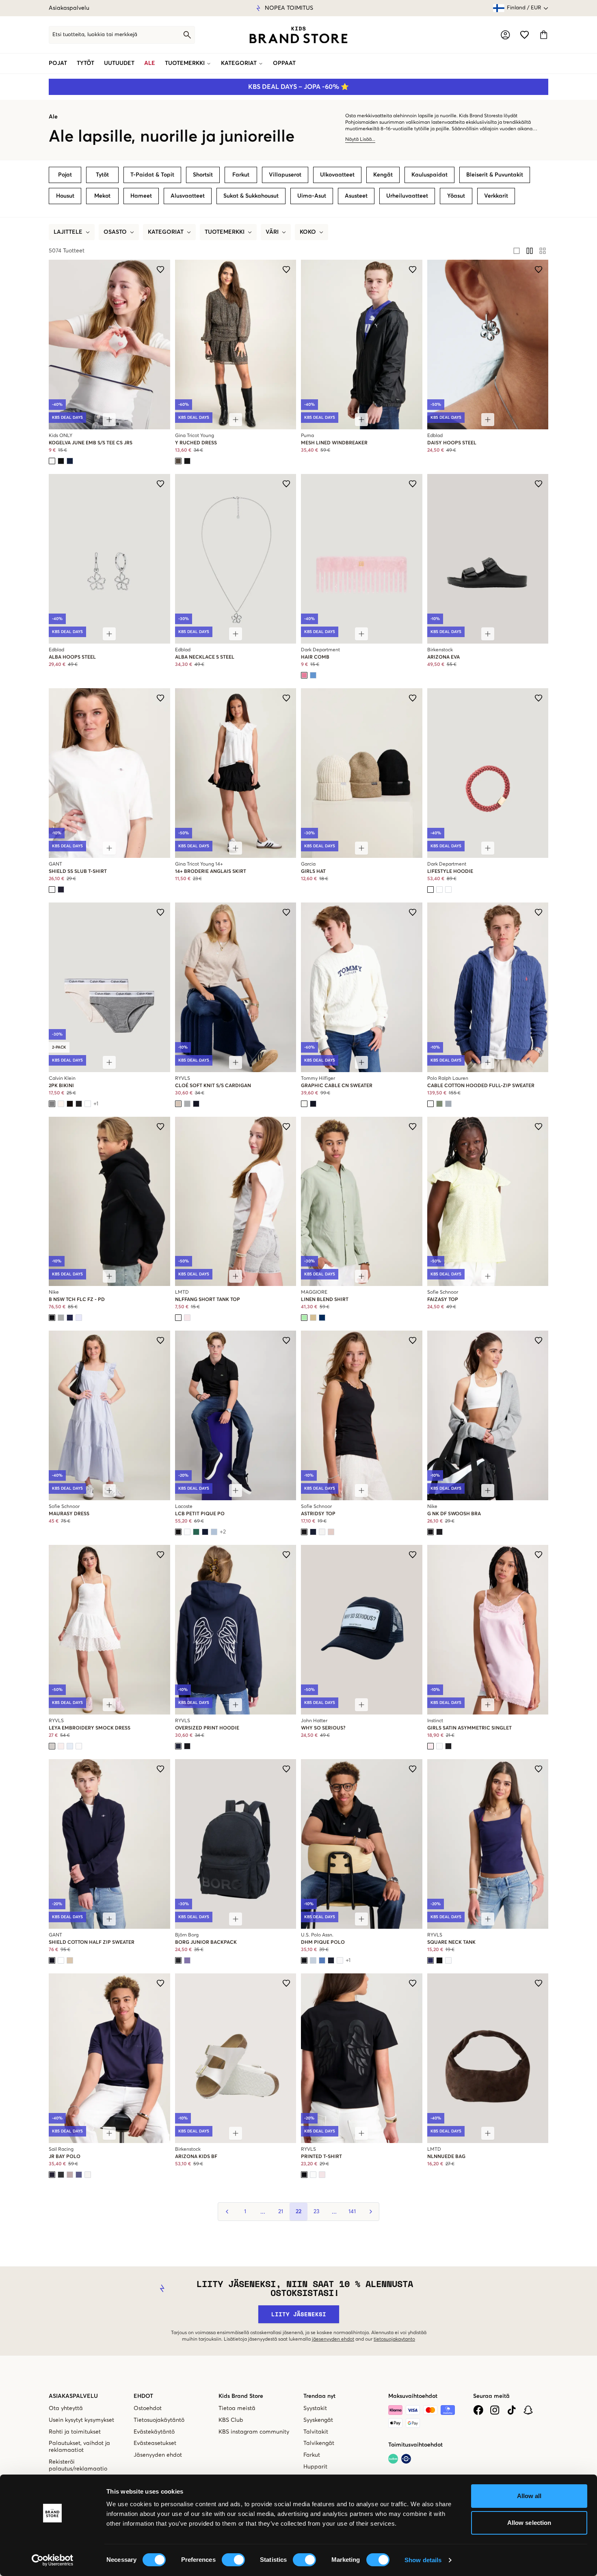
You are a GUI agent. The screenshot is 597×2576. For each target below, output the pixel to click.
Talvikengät (319, 2443)
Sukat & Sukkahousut (251, 196)
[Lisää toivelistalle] (160, 269)
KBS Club (231, 2420)
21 (281, 2212)
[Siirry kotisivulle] (298, 35)
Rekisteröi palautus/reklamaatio (78, 2465)
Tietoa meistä (237, 2408)
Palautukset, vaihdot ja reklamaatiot (79, 2447)
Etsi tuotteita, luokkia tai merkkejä (95, 35)
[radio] (517, 251)
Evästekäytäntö (154, 2432)
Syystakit (315, 2408)
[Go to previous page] (227, 2212)
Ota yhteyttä (66, 2408)
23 (317, 2212)
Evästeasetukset (155, 2443)
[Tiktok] (512, 2410)
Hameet (141, 196)
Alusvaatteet (188, 196)
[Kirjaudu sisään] (505, 35)
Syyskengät (318, 2420)
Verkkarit (496, 196)
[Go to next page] (370, 2212)
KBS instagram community (254, 2432)
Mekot (102, 196)
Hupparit (315, 2467)
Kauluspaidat (429, 175)
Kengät (383, 175)
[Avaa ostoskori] (544, 35)
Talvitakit (316, 2432)
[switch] (233, 2560)
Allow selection (529, 2523)
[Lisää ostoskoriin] (109, 420)
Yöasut (456, 196)
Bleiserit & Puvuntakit (495, 175)
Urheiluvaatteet (407, 196)
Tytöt (85, 63)
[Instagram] (495, 2410)
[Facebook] (478, 2410)
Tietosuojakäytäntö (159, 2420)
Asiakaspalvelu (69, 8)
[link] (298, 35)
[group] (530, 251)
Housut (65, 196)
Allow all (529, 2496)
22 (298, 2212)
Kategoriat (239, 63)
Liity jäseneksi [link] (299, 2314)
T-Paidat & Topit (152, 175)
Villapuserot (285, 175)
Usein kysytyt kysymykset (81, 2420)
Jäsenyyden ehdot (158, 2455)
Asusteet (356, 196)
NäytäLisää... (360, 140)
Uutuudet (119, 63)
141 (352, 2212)
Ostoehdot (148, 2408)
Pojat (58, 63)
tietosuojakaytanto (394, 2339)
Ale (150, 63)
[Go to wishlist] (525, 35)
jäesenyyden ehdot (333, 2339)
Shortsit (203, 175)
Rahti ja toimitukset (75, 2432)
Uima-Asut (312, 196)
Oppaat (284, 63)
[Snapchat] (528, 2410)
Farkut (241, 175)
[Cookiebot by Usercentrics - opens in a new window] (53, 2560)
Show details (423, 2560)
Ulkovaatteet (337, 175)
